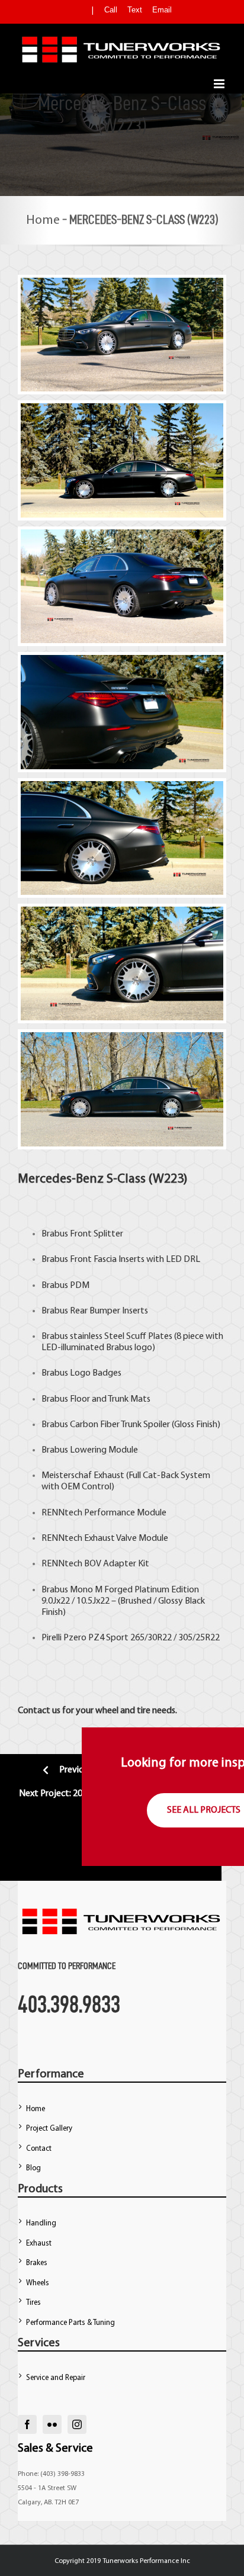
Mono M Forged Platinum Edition (134, 1590)
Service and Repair (56, 2378)
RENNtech (62, 1513)
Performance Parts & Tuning (70, 2323)
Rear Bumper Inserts (109, 1311)
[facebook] (27, 2424)
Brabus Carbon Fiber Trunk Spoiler (106, 1425)
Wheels (38, 2283)
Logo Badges (96, 1373)
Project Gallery (49, 2129)
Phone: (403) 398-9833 (51, 2474)
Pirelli (52, 1638)
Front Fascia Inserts (107, 1260)
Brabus (55, 1234)
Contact (39, 2149)
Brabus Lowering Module (90, 1450)
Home (43, 221)
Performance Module (125, 1513)
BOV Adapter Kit (117, 1564)
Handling (41, 2223)
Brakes (37, 2263)
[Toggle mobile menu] (220, 84)
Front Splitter (97, 1234)
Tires (33, 2303)
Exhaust (39, 2243)
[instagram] (77, 2424)
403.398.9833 (69, 2004)
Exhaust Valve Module (126, 1538)
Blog (33, 2168)
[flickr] (52, 2424)
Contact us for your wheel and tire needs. (97, 1711)
